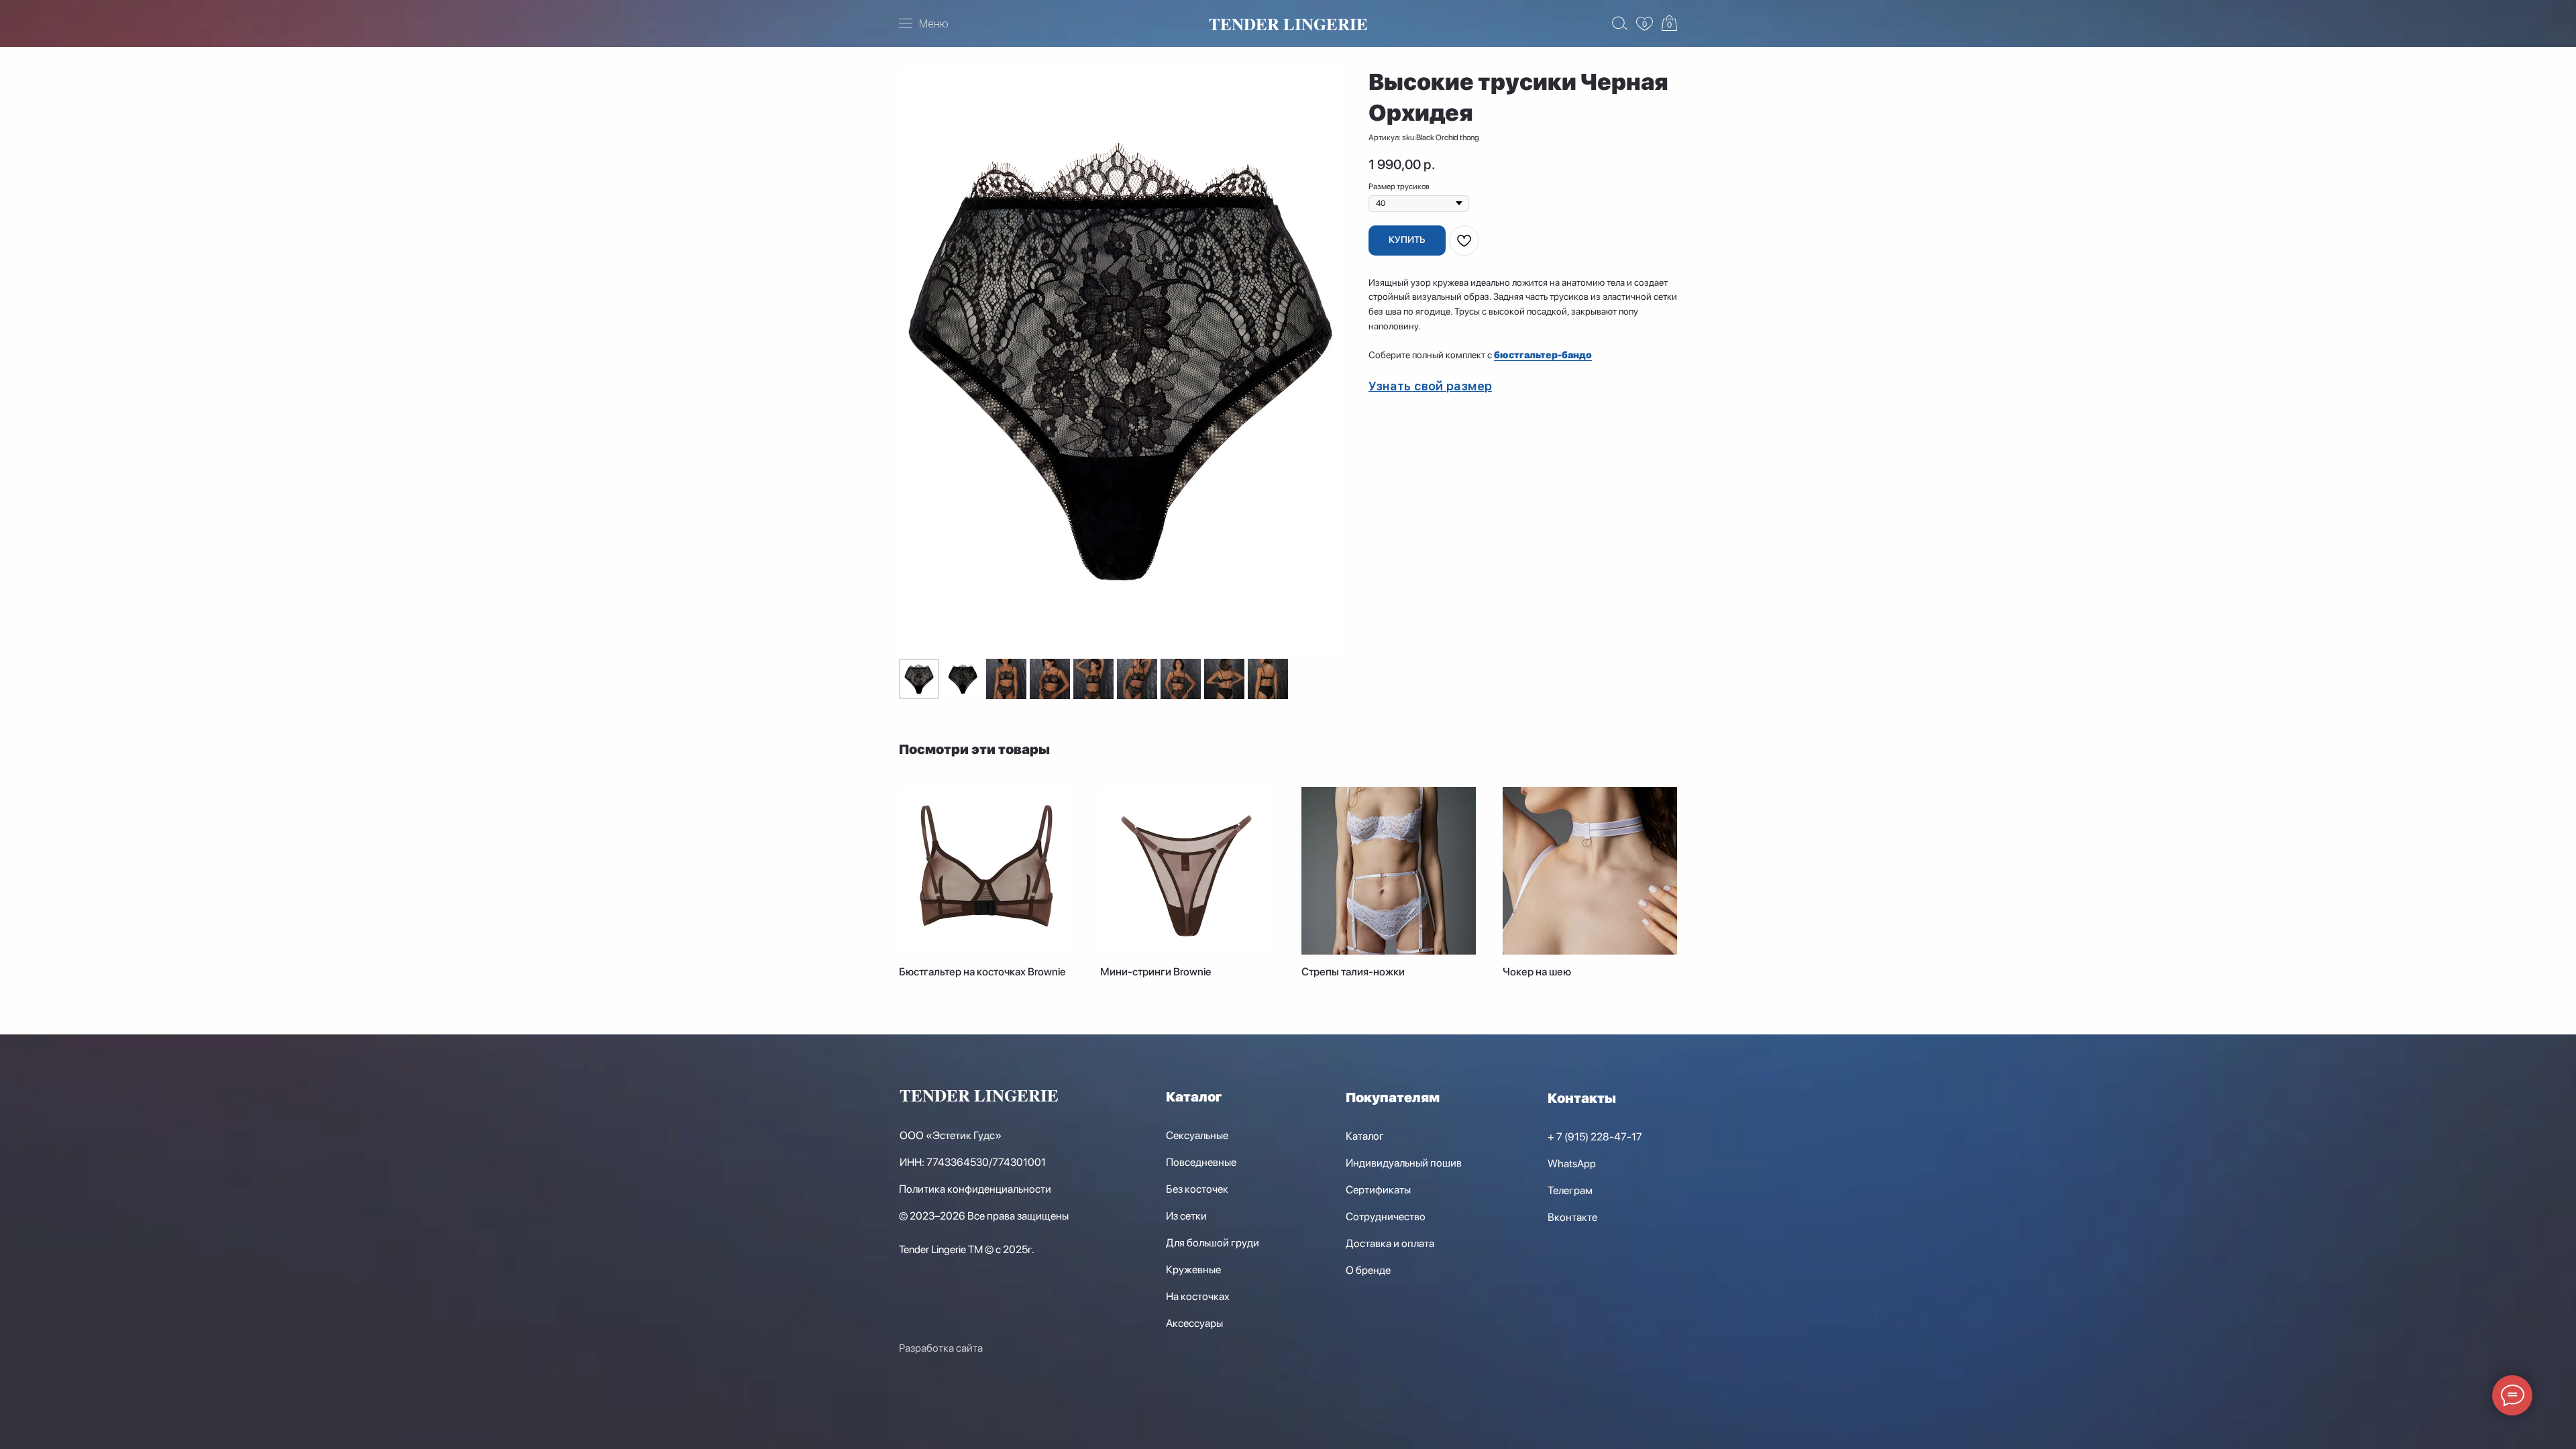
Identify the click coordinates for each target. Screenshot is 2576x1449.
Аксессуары (1194, 1323)
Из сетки (1186, 1216)
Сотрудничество (1386, 1217)
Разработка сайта (941, 1348)
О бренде (1368, 1270)
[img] (1645, 24)
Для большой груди (1213, 1243)
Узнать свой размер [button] (1430, 386)
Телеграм (1570, 1190)
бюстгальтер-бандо (1543, 355)
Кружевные (1193, 1270)
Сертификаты (1378, 1190)
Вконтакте (1572, 1217)
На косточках (1198, 1296)
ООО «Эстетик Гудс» (951, 1135)
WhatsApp (1572, 1164)
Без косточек (1197, 1189)
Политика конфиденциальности (975, 1189)
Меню (934, 24)
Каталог (1194, 1097)
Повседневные (1201, 1162)
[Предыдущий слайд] (918, 362)
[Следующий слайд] (1323, 362)
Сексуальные (1197, 1135)
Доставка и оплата (1390, 1243)
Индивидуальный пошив (1404, 1163)
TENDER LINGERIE (1288, 24)
